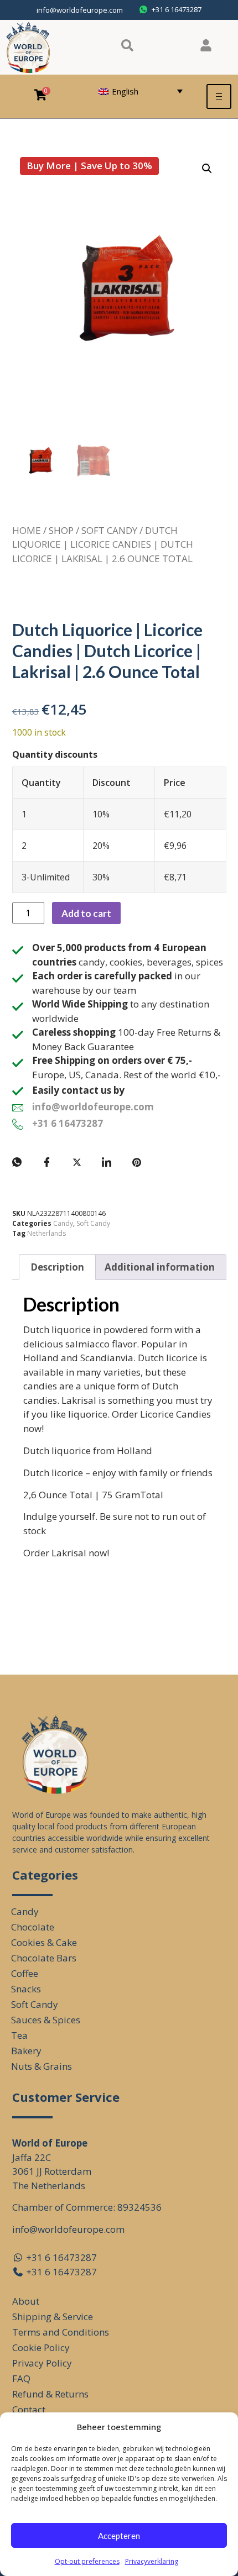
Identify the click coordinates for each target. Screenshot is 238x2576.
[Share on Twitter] (77, 1162)
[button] (207, 169)
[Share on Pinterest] (137, 1162)
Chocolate (33, 1927)
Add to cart (86, 913)
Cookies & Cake (44, 1942)
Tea (19, 2035)
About (26, 2301)
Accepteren (119, 2536)
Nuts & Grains (42, 2066)
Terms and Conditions (61, 2332)
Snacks (26, 1989)
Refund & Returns (50, 2394)
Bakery (26, 2051)
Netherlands (46, 1233)
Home (27, 530)
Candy (63, 1223)
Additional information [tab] (160, 1267)
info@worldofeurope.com (80, 10)
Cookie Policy (41, 2347)
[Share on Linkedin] (107, 1162)
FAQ (21, 2378)
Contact (29, 2409)
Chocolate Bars (44, 1958)
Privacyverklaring (152, 2561)
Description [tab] (57, 1267)
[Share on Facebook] (47, 1162)
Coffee (25, 1973)
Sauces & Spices (46, 2020)
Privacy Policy (42, 2363)
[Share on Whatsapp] (17, 1162)
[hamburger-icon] (219, 96)
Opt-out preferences (87, 2561)
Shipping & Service (53, 2317)
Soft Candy (109, 530)
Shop (61, 530)
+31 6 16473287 (68, 1123)
